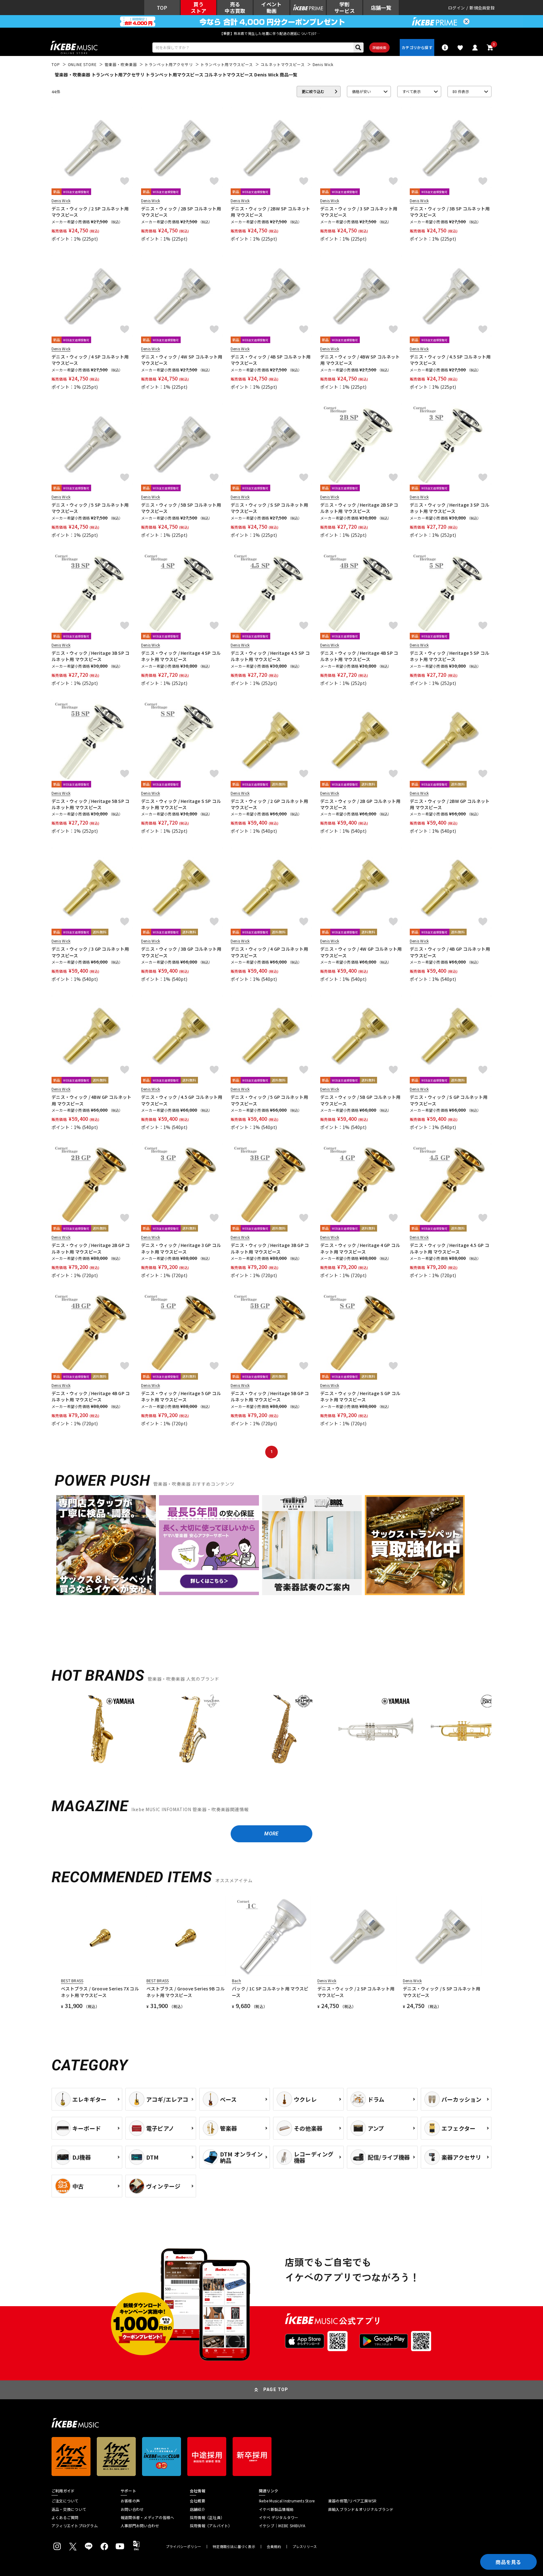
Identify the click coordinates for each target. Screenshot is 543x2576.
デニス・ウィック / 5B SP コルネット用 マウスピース (181, 508)
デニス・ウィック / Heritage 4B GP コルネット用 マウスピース (91, 1396)
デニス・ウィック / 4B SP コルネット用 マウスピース (271, 360)
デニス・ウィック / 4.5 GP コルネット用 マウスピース (182, 1100)
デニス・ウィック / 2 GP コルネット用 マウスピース (269, 804)
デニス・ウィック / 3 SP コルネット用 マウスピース (359, 212)
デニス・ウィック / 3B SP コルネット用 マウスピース (450, 212)
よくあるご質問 (65, 2518)
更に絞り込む (313, 91)
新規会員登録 (482, 8)
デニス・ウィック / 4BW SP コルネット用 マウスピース (360, 360)
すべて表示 (411, 91)
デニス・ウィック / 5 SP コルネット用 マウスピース (90, 508)
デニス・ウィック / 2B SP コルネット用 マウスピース (181, 212)
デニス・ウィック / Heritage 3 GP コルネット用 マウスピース (181, 1248)
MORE (271, 1834)
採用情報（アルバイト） (211, 2526)
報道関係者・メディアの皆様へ (147, 2518)
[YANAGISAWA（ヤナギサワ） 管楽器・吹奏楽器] (192, 1729)
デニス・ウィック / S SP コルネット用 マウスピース (269, 508)
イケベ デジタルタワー (279, 2518)
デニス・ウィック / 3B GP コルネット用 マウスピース (181, 952)
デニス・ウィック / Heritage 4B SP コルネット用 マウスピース (359, 656)
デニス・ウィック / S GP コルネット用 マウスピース (449, 1100)
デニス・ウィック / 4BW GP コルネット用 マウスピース (91, 1100)
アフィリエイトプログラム (75, 2526)
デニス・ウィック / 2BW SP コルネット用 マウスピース (270, 212)
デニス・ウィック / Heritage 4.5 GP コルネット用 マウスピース (450, 1248)
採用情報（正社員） (207, 2518)
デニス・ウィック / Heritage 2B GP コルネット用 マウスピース (91, 1248)
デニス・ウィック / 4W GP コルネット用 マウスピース (361, 952)
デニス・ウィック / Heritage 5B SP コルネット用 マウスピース (91, 804)
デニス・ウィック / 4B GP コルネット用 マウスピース (450, 952)
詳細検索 (379, 47)
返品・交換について (69, 2509)
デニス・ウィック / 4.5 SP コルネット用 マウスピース (450, 360)
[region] (271, 1731)
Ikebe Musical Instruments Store (287, 2501)
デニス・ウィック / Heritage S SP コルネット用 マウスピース (181, 804)
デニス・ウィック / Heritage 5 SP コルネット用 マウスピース (450, 656)
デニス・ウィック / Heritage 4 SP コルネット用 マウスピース (181, 656)
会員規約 (274, 2547)
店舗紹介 (197, 2509)
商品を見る (508, 2562)
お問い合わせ (132, 2509)
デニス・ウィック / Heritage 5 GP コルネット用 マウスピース (181, 1396)
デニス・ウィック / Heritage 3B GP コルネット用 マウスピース (270, 1248)
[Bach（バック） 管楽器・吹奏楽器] (468, 1729)
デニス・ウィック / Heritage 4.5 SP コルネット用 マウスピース (270, 656)
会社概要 (197, 2501)
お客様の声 (130, 2501)
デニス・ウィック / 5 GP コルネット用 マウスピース (269, 1100)
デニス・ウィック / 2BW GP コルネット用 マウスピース (450, 804)
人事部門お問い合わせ (140, 2526)
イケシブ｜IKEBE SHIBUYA (282, 2526)
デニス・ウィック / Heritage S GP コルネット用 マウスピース (360, 1396)
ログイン (456, 8)
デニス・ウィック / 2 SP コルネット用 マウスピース (90, 212)
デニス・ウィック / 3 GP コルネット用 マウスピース (90, 952)
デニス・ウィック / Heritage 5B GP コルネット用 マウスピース (270, 1396)
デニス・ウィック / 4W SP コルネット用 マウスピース (182, 360)
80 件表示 (461, 91)
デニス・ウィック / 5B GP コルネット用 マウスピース (360, 1100)
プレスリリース (305, 2547)
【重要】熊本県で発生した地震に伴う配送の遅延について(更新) (271, 33)
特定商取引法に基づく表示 (234, 2547)
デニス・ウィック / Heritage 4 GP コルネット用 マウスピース (360, 1248)
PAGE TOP (276, 2390)
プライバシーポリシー (184, 2547)
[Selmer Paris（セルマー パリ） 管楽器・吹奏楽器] (284, 1729)
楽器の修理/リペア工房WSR (352, 2501)
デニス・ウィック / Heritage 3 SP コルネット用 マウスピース (450, 508)
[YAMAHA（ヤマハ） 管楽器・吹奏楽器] (101, 1729)
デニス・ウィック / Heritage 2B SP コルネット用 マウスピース (359, 508)
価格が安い (361, 91)
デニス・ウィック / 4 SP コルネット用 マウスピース (90, 360)
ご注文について (65, 2501)
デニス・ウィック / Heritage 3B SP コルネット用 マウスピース (91, 656)
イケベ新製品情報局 (276, 2509)
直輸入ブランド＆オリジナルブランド (361, 2509)
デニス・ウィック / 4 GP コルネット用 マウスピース (269, 952)
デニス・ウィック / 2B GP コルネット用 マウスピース (360, 804)
